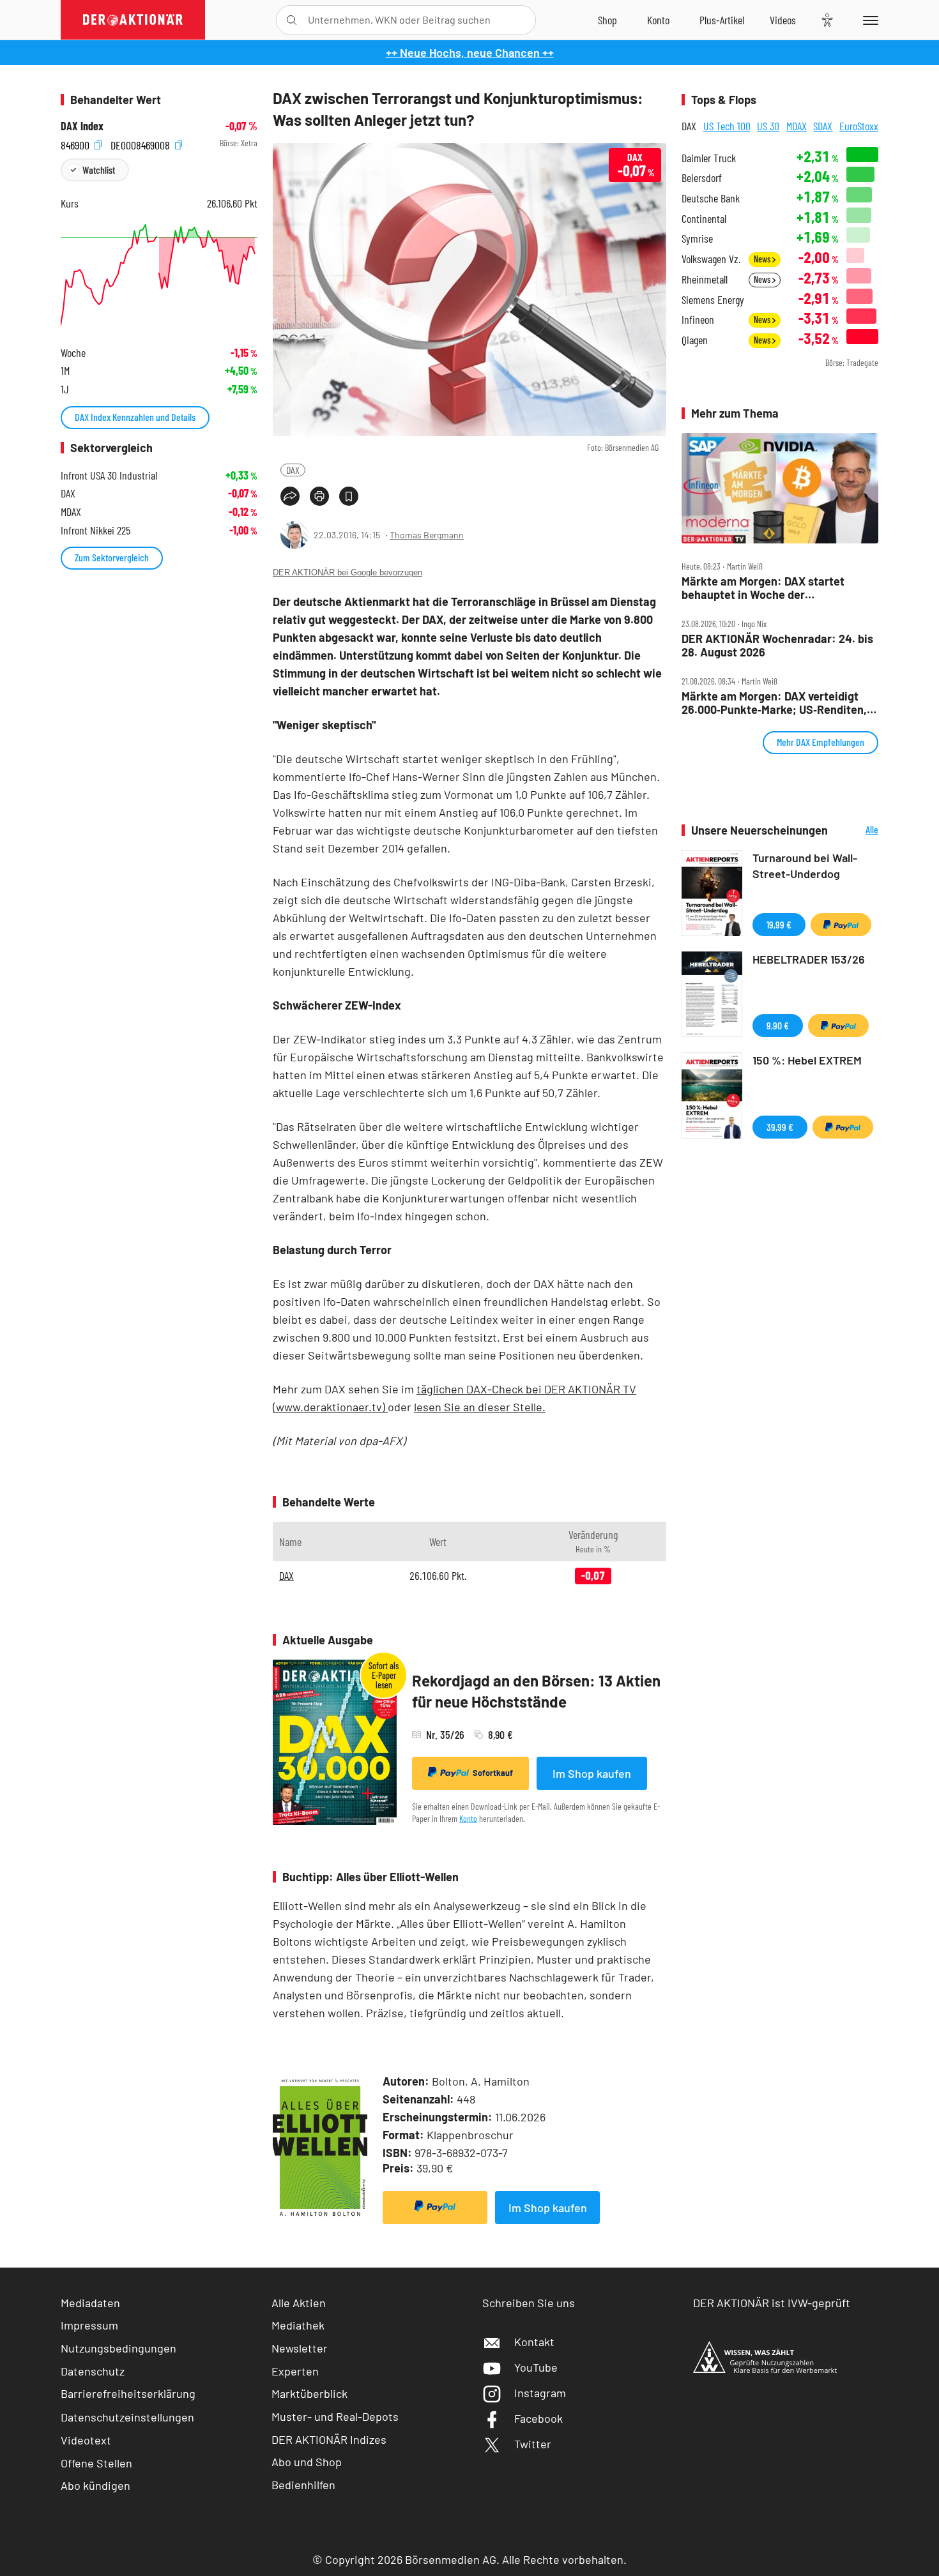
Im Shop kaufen (592, 1773)
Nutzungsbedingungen (118, 2348)
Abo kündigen (95, 2485)
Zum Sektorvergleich (112, 557)
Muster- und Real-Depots (335, 2416)
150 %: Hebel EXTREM (807, 1060)
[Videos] (783, 20)
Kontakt (534, 2342)
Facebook (538, 2418)
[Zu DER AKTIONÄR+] (722, 20)
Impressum (89, 2325)
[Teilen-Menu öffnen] (290, 496)
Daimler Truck (709, 158)
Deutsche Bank (711, 198)
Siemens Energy (713, 300)
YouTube (536, 2367)
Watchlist (99, 170)
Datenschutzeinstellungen (127, 2417)
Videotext (86, 2440)
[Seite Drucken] (319, 496)
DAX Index (82, 126)
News (763, 259)
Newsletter (300, 2348)
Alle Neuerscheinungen (856, 830)
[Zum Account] (658, 20)
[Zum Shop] (607, 20)
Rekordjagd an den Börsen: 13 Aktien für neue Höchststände (536, 1691)
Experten (295, 2371)
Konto (468, 1818)
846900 (76, 143)
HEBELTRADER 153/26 (809, 959)
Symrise (697, 239)
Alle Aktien (299, 2303)
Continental (704, 219)
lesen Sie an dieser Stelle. (480, 1407)
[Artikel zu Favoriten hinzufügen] (349, 496)
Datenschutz (93, 2371)
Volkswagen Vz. (711, 259)
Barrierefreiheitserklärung (128, 2393)
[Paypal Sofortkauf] (435, 2208)
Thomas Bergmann (427, 535)
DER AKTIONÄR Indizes (329, 2439)
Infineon (698, 320)
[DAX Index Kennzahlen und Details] (159, 275)
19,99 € (779, 924)
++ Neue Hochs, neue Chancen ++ (470, 52)
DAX (293, 470)
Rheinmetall (705, 279)
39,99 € (780, 1127)
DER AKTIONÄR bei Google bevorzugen (347, 572)
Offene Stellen (96, 2463)
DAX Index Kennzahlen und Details (135, 417)
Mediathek (298, 2325)
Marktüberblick (309, 2393)
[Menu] (868, 20)
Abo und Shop (307, 2462)
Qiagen (695, 340)
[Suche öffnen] (292, 20)
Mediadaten (90, 2303)
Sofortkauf (493, 1773)
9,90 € (778, 1025)
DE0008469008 (141, 143)
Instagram (540, 2393)
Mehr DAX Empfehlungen (821, 742)
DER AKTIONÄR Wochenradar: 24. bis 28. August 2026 (777, 645)
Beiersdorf (702, 178)
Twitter (533, 2444)
